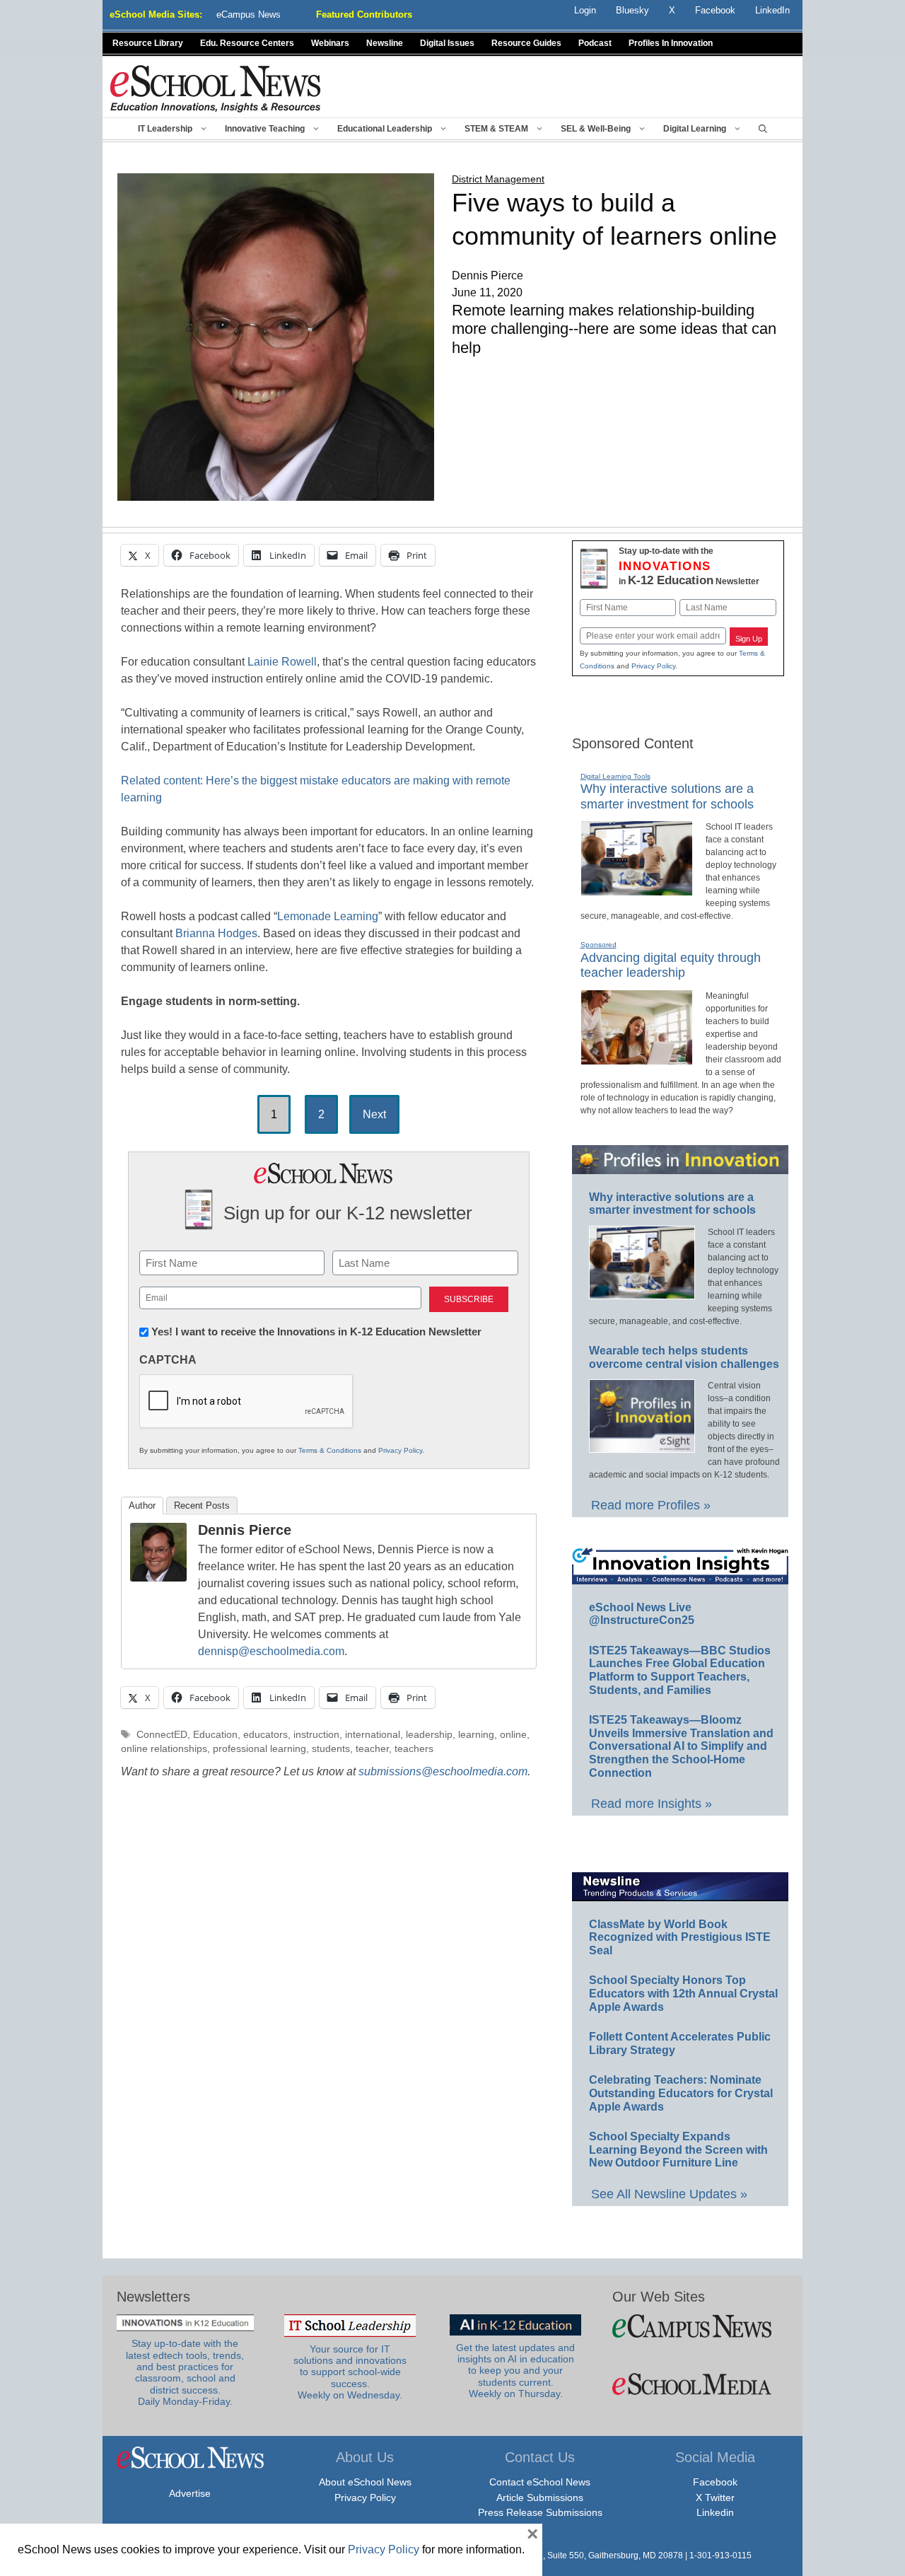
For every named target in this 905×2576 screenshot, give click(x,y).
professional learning (259, 1749)
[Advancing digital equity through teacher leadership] (637, 1059)
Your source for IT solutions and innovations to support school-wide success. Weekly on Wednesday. (350, 2372)
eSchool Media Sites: (156, 14)
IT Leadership (165, 129)
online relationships (164, 1749)
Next (374, 1114)
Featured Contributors (364, 14)
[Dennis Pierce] (158, 1578)
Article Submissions (540, 2497)
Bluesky (632, 10)
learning (476, 1735)
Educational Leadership (385, 129)
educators (265, 1735)
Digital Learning (695, 129)
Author (142, 1505)
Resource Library (148, 43)
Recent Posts (202, 1505)
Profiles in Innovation (671, 43)
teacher (372, 1749)
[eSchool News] (216, 88)
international (373, 1735)
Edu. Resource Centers (247, 43)
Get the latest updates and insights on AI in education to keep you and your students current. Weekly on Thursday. (515, 2371)
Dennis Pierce (245, 1530)
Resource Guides (526, 43)
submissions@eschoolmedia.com (443, 1771)
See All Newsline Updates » (669, 2194)
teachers (414, 1749)
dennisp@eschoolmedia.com (271, 1651)
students (331, 1749)
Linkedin (715, 2512)
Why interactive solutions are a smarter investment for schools (672, 1204)
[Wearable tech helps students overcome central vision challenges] (642, 1446)
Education (215, 1735)
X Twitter (715, 2497)
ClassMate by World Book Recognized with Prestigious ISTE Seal (680, 1937)
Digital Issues (447, 43)
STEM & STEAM (496, 129)
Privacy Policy (400, 1450)
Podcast (595, 43)
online (513, 1735)
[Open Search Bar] (763, 129)
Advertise (190, 2493)
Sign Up (749, 639)
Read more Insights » (652, 1804)
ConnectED (162, 1735)
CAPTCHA (168, 1360)
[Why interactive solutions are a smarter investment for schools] (637, 890)
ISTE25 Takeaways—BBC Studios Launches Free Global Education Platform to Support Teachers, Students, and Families (680, 1670)
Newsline (385, 43)
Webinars (330, 43)
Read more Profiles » (651, 1505)
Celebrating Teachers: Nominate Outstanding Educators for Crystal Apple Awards (681, 2093)
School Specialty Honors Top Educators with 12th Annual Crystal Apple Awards (683, 1993)
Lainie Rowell (282, 662)
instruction (316, 1735)
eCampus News (249, 14)
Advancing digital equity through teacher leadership (671, 965)
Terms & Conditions (330, 1450)
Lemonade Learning (328, 916)
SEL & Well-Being (596, 129)
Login (585, 10)
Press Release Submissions (540, 2512)
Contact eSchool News (540, 2482)
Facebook (715, 2482)
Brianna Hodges (216, 933)
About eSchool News (365, 2482)
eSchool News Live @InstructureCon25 (642, 1614)
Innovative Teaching (265, 129)
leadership (429, 1735)
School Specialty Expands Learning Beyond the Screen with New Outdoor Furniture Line (678, 2149)
